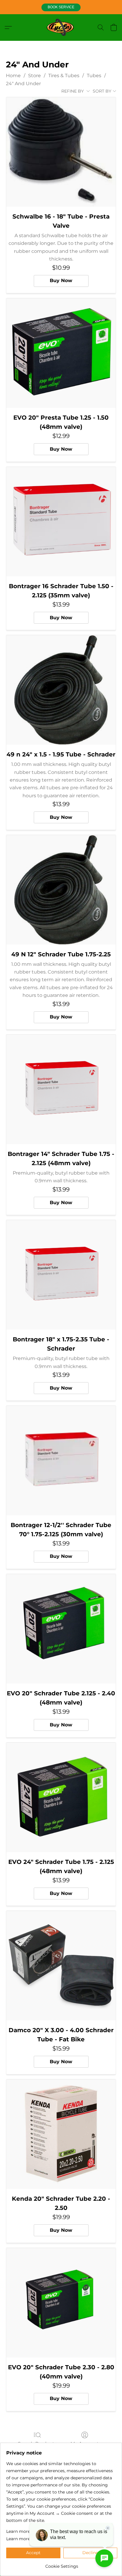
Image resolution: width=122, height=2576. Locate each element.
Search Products (37, 2444)
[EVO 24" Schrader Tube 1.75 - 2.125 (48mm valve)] (61, 1797)
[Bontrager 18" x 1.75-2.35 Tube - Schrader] (61, 1275)
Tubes (94, 76)
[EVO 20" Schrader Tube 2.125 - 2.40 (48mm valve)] (61, 1629)
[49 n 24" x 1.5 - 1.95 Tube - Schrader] (61, 690)
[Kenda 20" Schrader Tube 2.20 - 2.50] (61, 2134)
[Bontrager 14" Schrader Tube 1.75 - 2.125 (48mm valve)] (61, 1089)
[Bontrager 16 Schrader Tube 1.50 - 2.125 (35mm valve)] (61, 522)
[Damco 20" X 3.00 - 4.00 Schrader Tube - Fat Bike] (61, 1966)
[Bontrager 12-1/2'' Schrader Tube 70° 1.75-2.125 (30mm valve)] (61, 1461)
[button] (61, 7)
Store (34, 76)
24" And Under (23, 84)
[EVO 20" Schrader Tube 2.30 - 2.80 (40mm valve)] (61, 2303)
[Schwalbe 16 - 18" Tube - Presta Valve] (61, 152)
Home (13, 76)
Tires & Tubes (64, 76)
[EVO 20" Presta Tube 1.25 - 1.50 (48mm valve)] (61, 353)
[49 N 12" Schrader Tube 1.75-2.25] (61, 890)
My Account (85, 2444)
